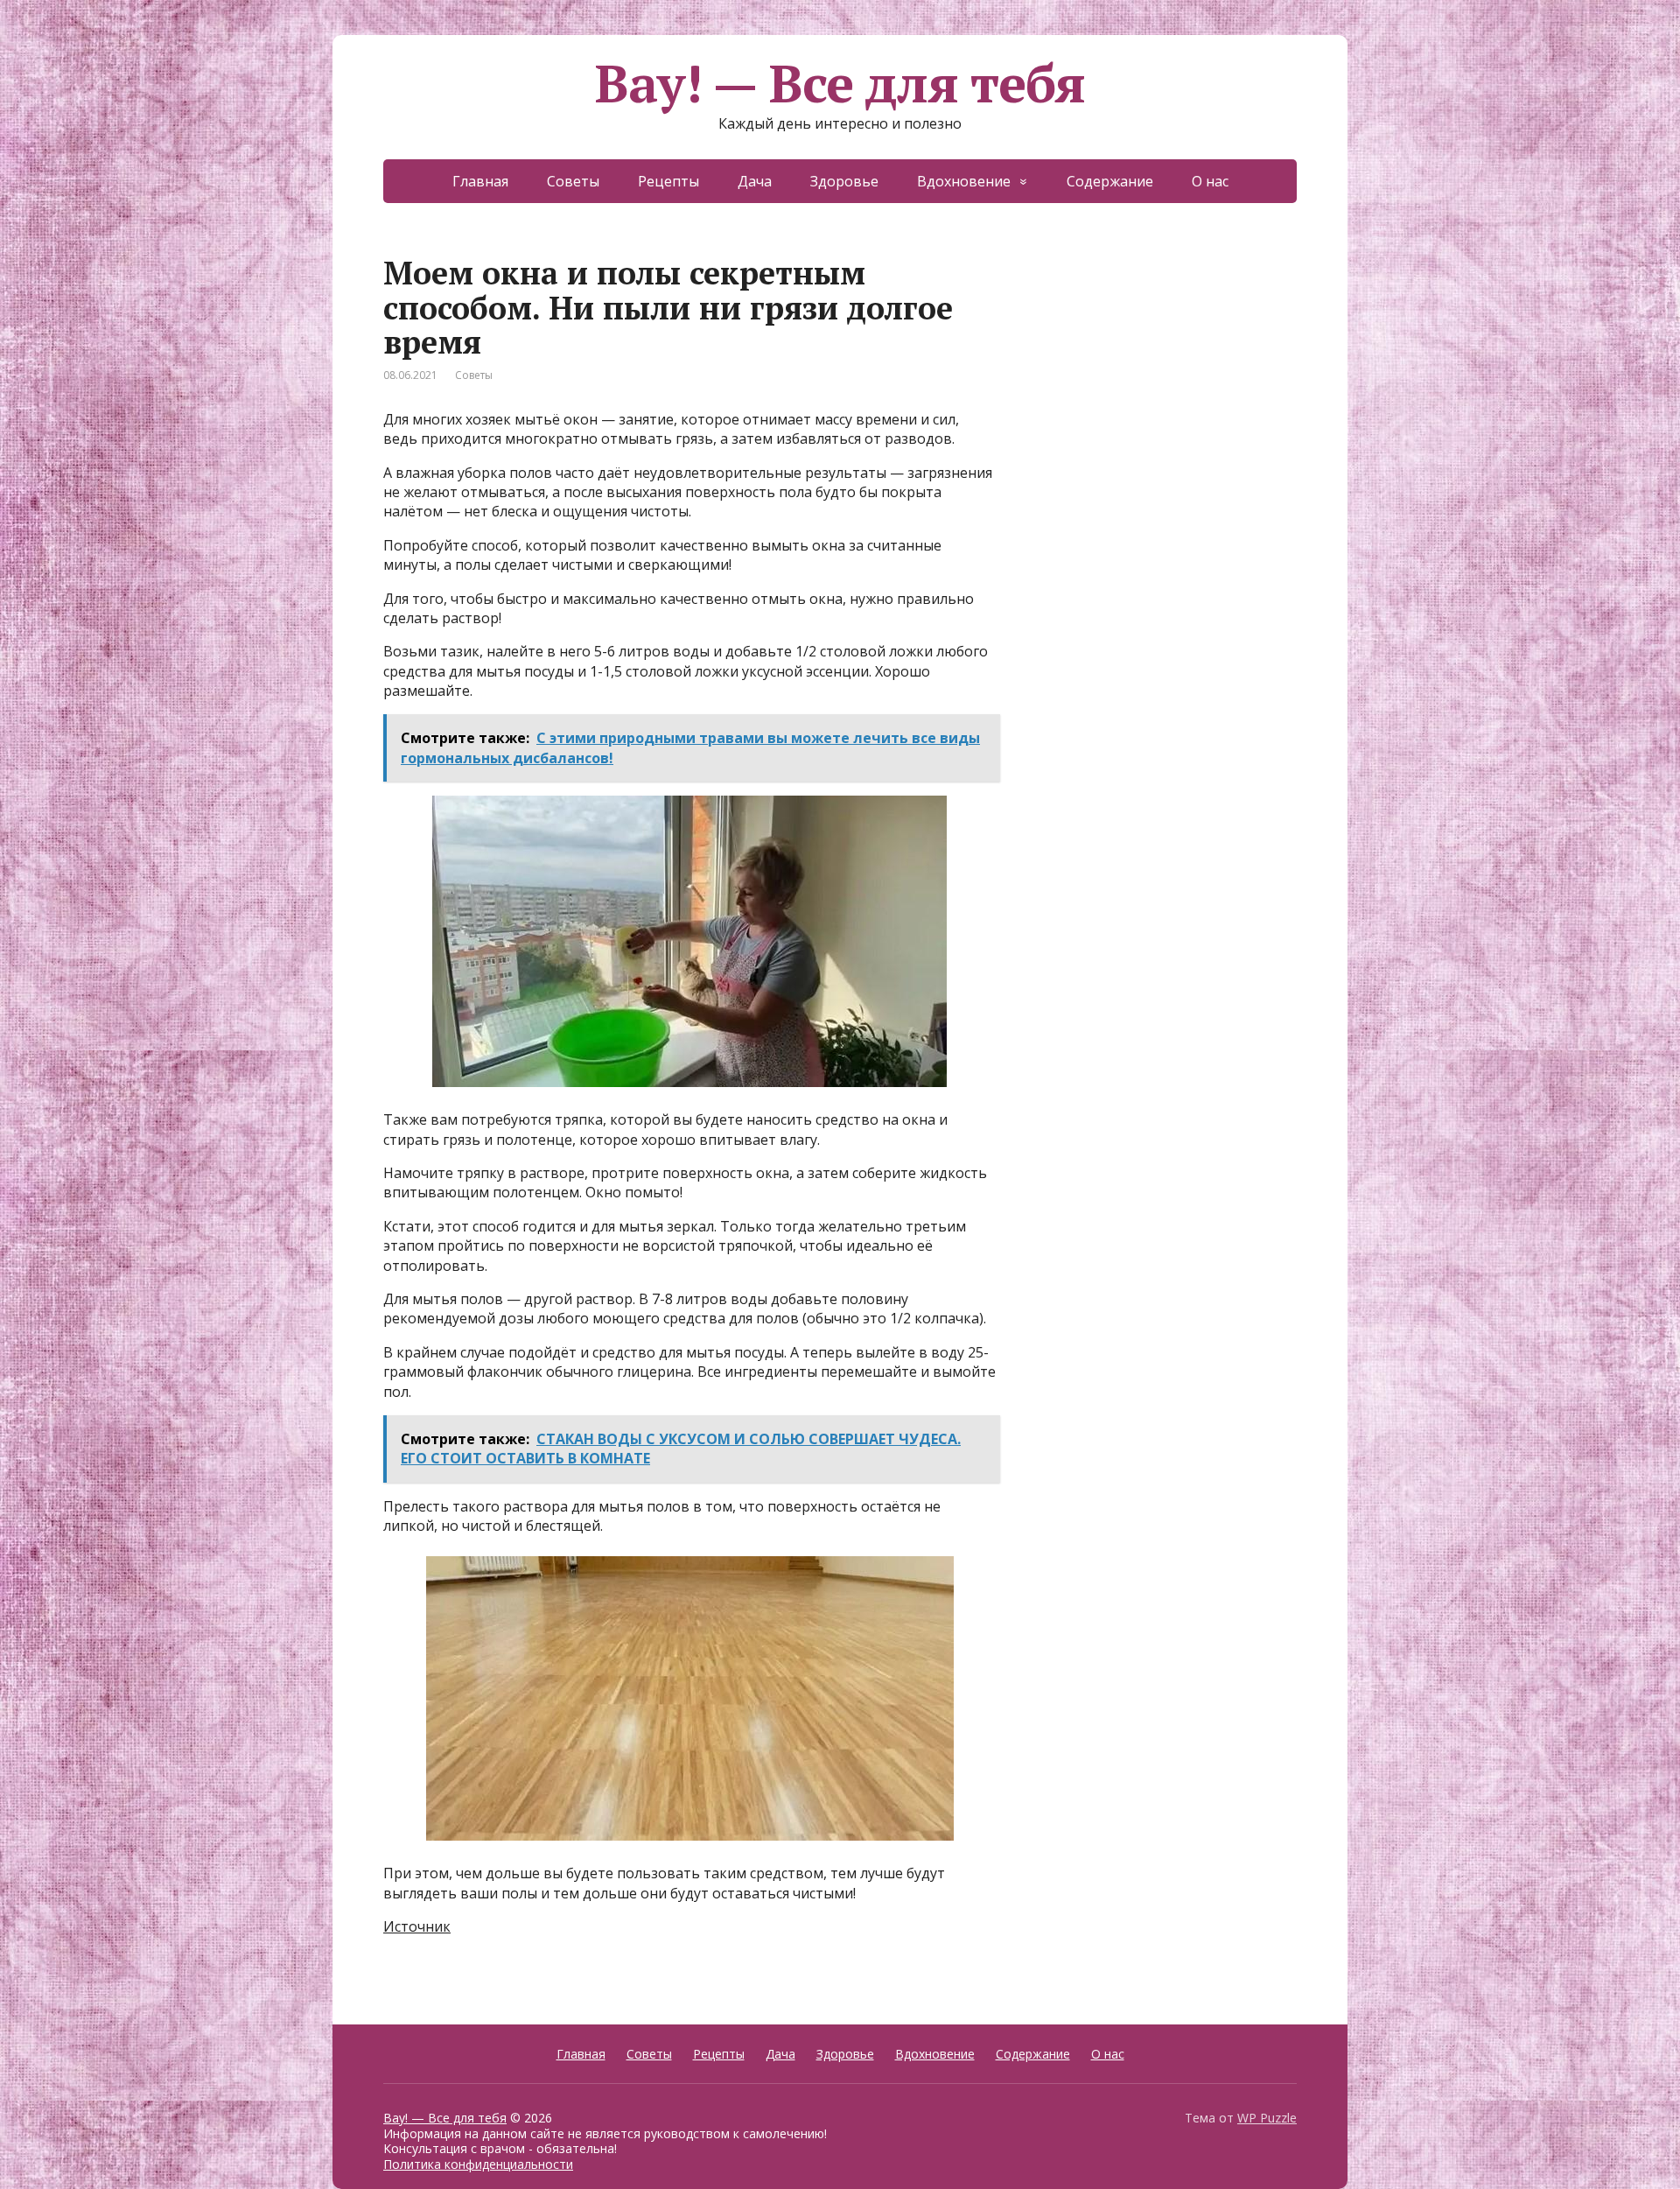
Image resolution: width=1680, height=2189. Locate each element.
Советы (573, 181)
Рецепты (668, 181)
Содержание (1110, 181)
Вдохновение (964, 181)
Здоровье (844, 181)
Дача (755, 181)
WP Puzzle (1267, 2118)
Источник (417, 1926)
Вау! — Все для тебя (840, 83)
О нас (1210, 181)
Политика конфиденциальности (478, 2164)
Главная (480, 181)
